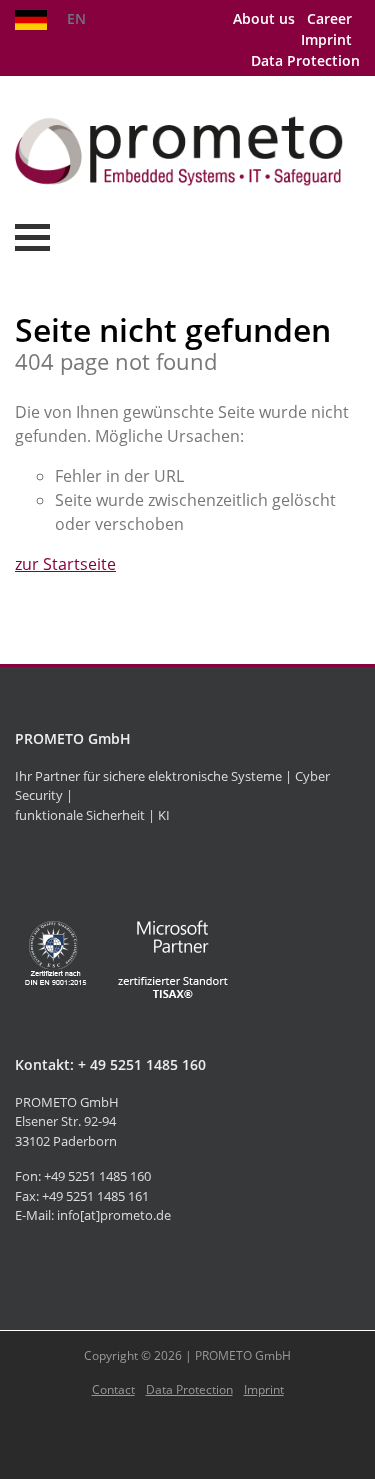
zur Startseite (65, 564)
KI (164, 815)
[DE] (31, 18)
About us (264, 18)
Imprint (326, 39)
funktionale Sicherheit (80, 815)
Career (329, 18)
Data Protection (305, 60)
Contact (113, 1389)
